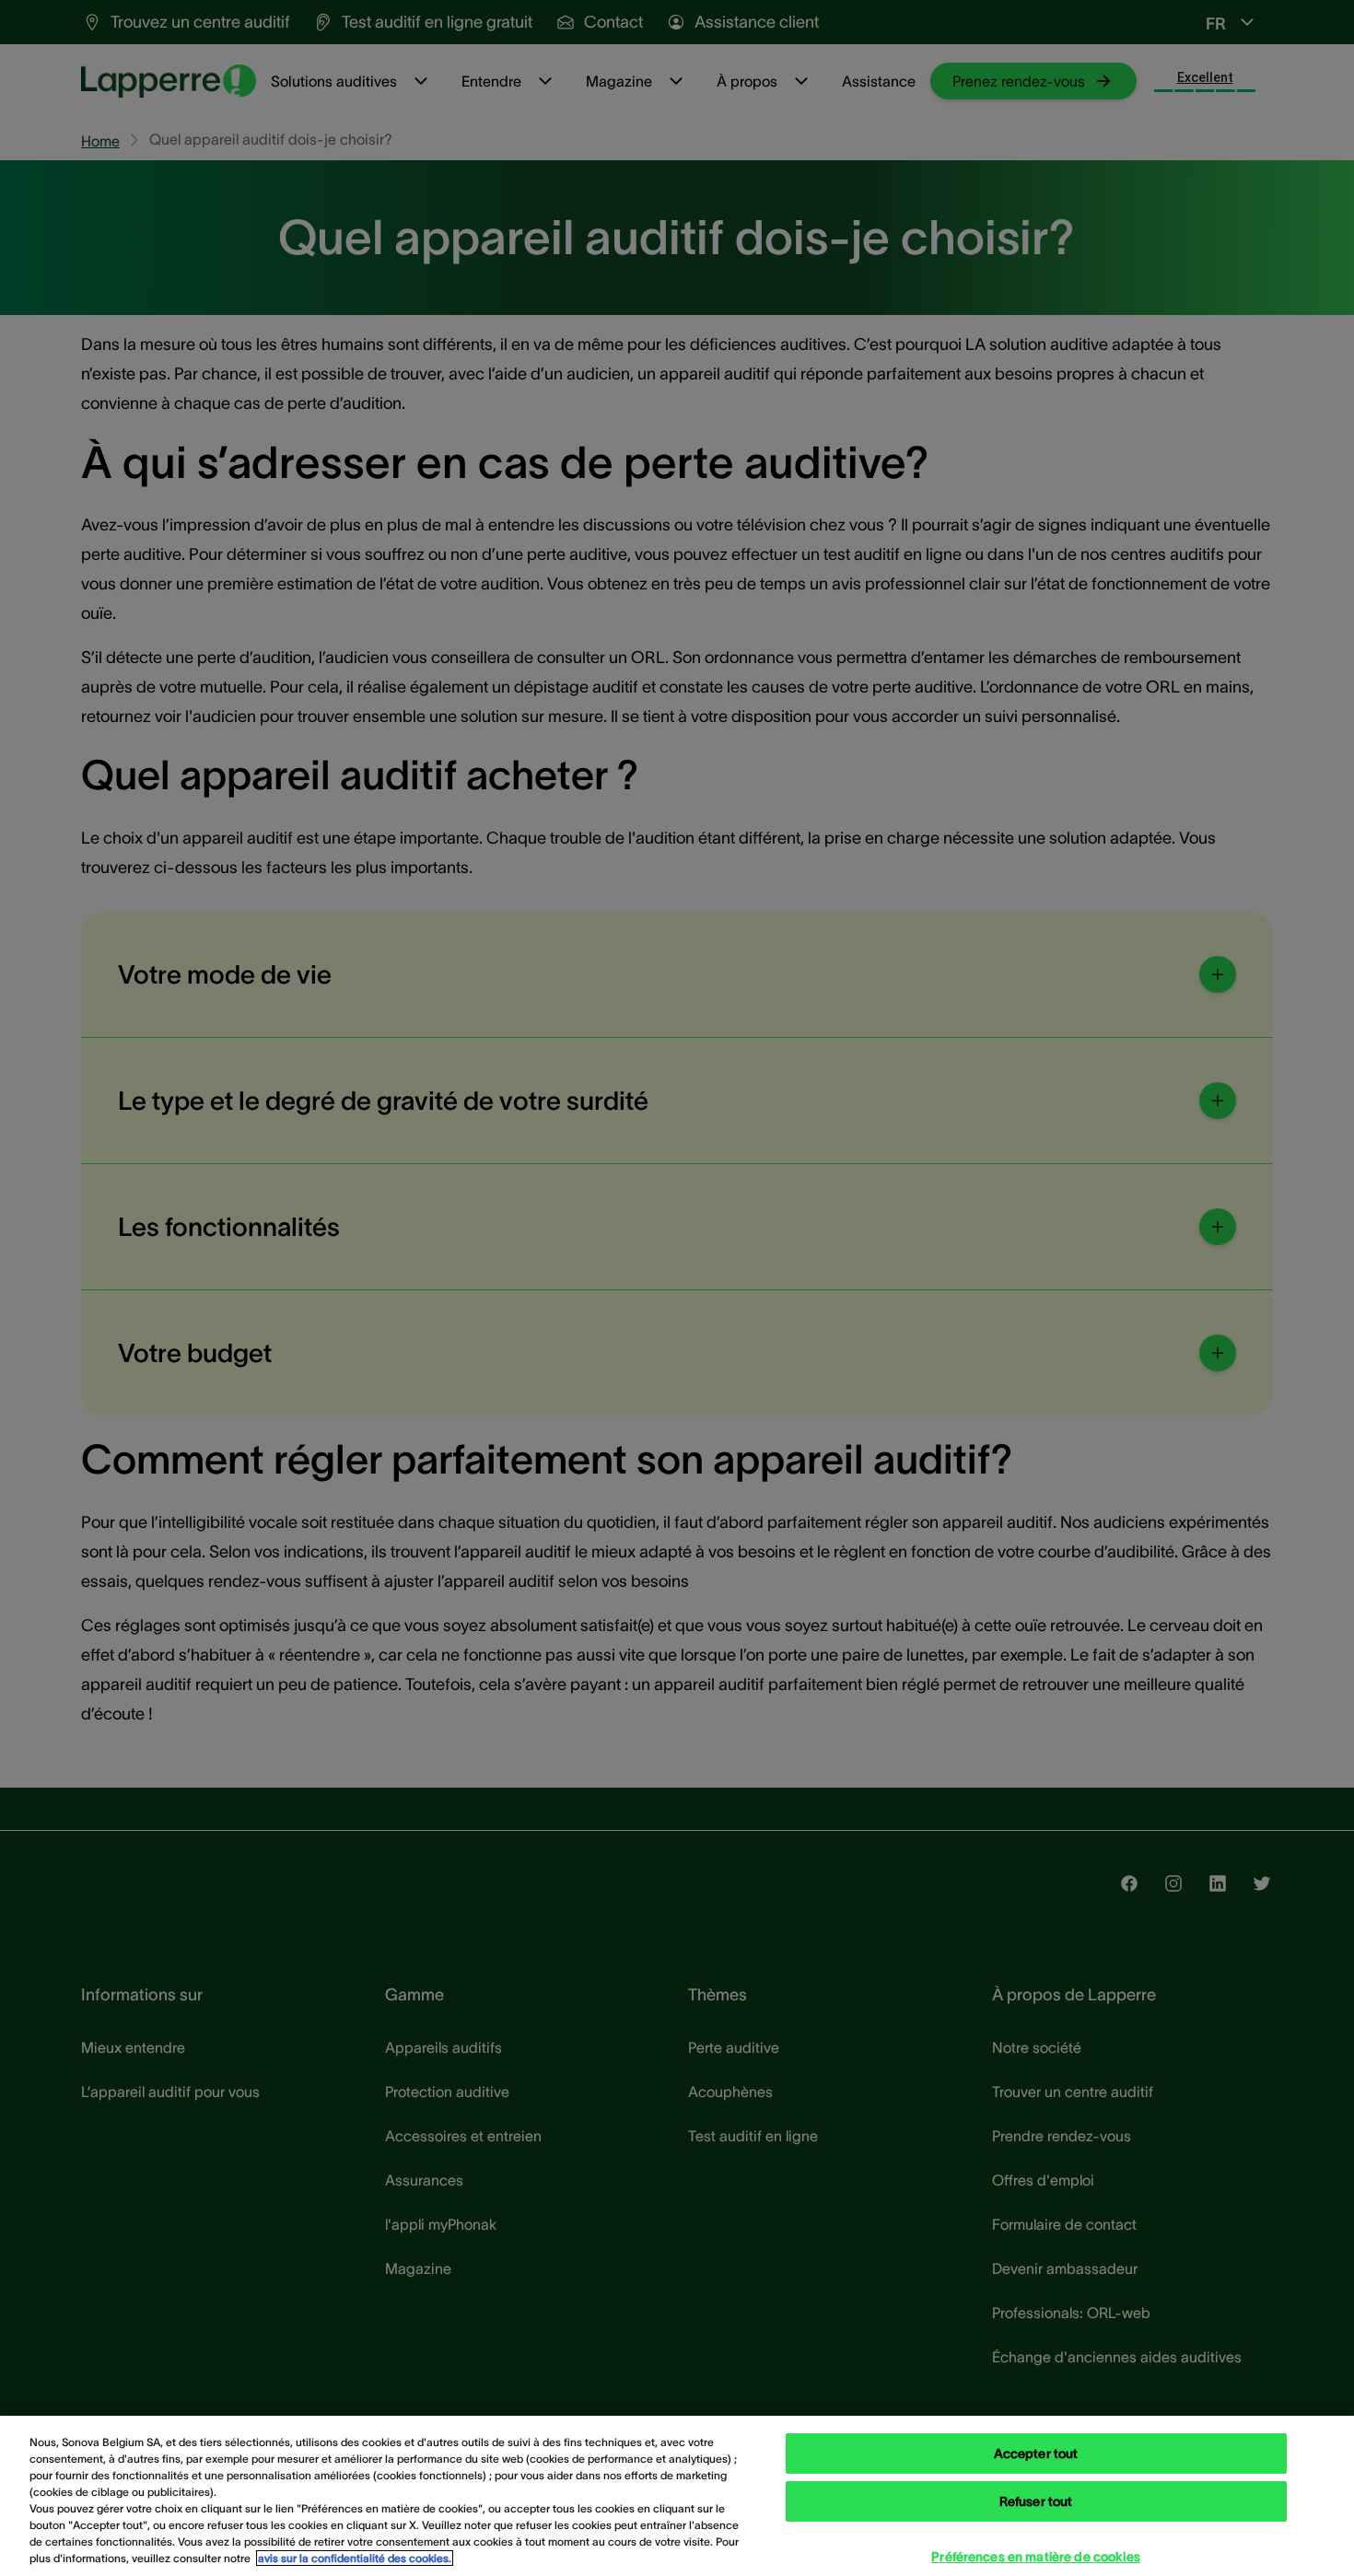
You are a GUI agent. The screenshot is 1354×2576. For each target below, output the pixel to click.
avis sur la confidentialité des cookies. (355, 2558)
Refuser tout (1036, 2501)
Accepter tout (1036, 2454)
